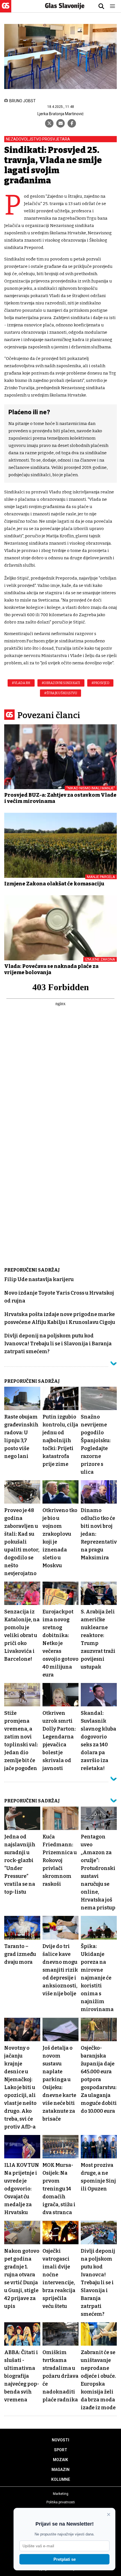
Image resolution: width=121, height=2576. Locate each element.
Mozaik (60, 2460)
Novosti (60, 2440)
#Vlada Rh (21, 683)
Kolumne (61, 2479)
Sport (61, 2450)
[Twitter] (49, 123)
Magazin (60, 2470)
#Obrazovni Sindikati (61, 683)
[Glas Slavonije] (6, 10)
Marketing (61, 2494)
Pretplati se (65, 2559)
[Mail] (60, 123)
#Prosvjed (100, 683)
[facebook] (72, 123)
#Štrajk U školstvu (60, 693)
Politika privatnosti (61, 2502)
